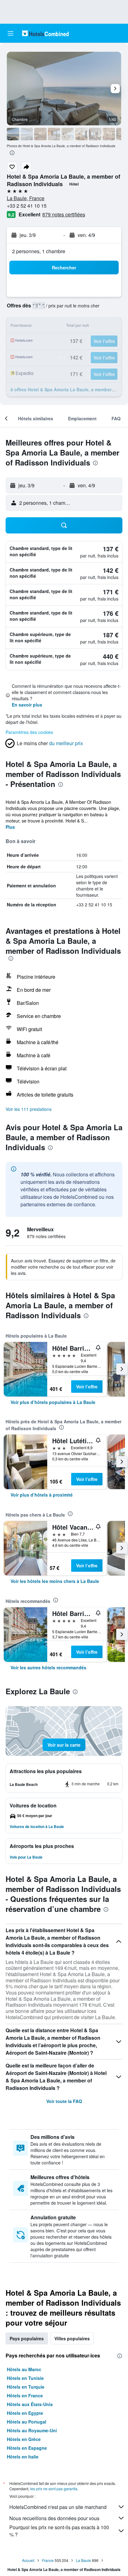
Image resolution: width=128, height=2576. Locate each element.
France (48, 2560)
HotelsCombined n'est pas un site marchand (58, 2507)
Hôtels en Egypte (25, 2413)
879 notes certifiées (64, 214)
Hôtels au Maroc (24, 2369)
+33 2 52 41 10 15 (27, 206)
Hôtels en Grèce (24, 2439)
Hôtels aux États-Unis (30, 2404)
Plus (10, 827)
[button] (11, 33)
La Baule (83, 2560)
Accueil (28, 2560)
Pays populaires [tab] (27, 2338)
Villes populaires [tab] (72, 2338)
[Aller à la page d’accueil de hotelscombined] (45, 33)
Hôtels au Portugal (27, 2422)
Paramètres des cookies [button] (29, 732)
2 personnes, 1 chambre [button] (39, 251)
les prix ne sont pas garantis (54, 2489)
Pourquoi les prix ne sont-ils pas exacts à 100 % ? (59, 2531)
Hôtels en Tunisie (25, 2378)
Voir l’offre (87, 1387)
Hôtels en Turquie (26, 2387)
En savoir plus (27, 705)
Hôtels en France (25, 2395)
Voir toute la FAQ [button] (64, 2101)
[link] (53, 1402)
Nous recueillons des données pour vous (54, 2518)
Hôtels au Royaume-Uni (32, 2430)
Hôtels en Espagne (27, 2448)
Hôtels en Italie (23, 2457)
